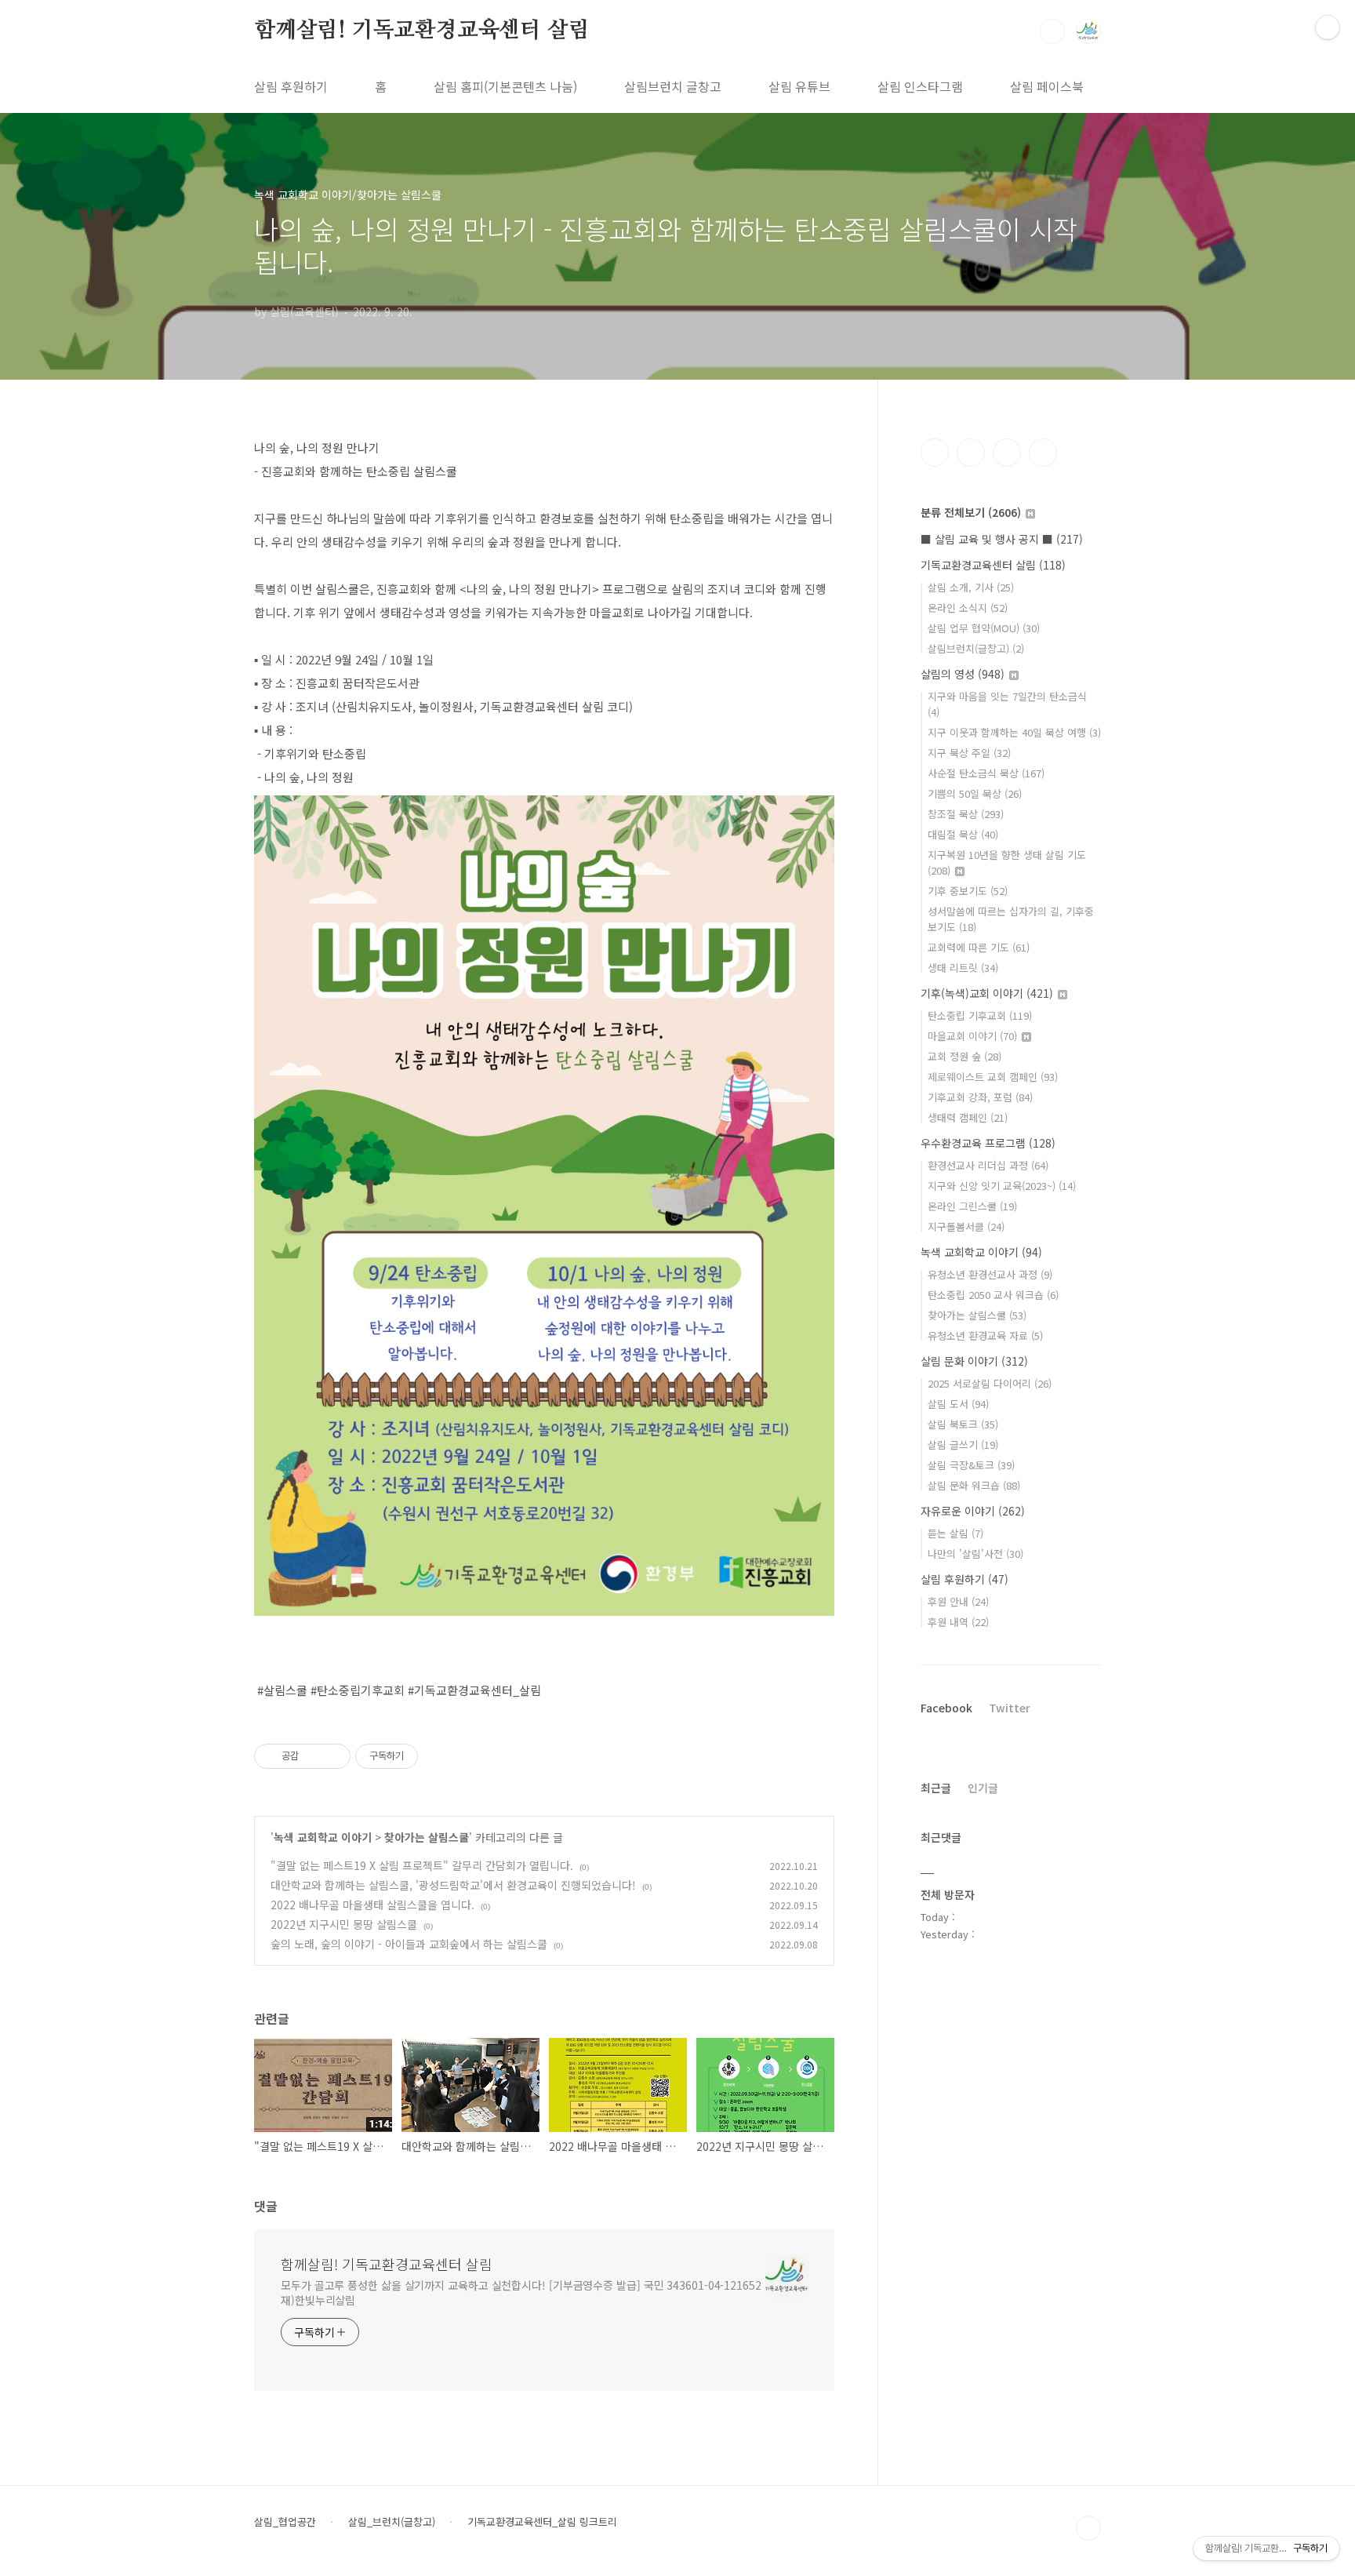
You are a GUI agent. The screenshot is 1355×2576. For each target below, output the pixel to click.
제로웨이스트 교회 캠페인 (993, 1077)
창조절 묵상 (966, 814)
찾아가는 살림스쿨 (427, 1837)
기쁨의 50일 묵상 (975, 793)
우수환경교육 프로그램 (988, 1143)
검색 (1052, 31)
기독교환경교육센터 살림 (993, 565)
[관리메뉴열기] (1328, 27)
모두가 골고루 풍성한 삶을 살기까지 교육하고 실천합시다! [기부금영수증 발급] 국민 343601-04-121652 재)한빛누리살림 (521, 2292)
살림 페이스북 (1047, 86)
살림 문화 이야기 (974, 1361)
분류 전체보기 (971, 512)
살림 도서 (958, 1404)
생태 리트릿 (963, 968)
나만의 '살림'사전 (975, 1554)
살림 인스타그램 (920, 86)
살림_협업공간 (285, 2522)
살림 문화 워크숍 (974, 1485)
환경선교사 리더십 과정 (988, 1165)
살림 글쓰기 (963, 1444)
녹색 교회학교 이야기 (323, 1837)
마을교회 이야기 (972, 1036)
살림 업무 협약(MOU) (984, 628)
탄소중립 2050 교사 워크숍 (993, 1295)
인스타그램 (971, 453)
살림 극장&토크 (971, 1465)
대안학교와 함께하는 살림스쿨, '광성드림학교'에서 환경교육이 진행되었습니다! (453, 1885)
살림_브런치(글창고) (392, 2522)
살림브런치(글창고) (976, 648)
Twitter (1010, 1708)
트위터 (1007, 453)
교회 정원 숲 (964, 1056)
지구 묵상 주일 (969, 753)
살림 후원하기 (291, 86)
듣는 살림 (955, 1533)
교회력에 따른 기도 (979, 947)
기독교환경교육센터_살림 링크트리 (542, 2522)
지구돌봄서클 (966, 1226)
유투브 (1043, 453)
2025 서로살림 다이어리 (990, 1383)
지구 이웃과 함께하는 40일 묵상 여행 (1014, 732)
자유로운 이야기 (973, 1511)
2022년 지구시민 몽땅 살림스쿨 (344, 1924)
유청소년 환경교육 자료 (985, 1335)
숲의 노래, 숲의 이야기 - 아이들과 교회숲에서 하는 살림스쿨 (409, 1944)
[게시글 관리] (333, 1756)
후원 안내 (958, 1601)
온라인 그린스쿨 (972, 1206)
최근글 (936, 1788)
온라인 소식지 (968, 608)
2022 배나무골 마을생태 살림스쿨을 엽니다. (372, 1905)
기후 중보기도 (968, 891)
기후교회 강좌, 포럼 (980, 1097)
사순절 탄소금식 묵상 (986, 773)
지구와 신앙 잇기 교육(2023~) (1002, 1186)
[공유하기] (313, 1756)
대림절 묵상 (963, 834)
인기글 (983, 1788)
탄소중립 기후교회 (980, 1015)
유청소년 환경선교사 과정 (990, 1274)
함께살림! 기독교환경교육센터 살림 (421, 31)
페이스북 (935, 453)
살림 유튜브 (799, 86)
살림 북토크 (963, 1424)
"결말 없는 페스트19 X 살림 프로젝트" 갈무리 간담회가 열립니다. (422, 1865)
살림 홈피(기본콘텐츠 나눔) (505, 86)
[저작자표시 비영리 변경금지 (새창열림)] (439, 1756)
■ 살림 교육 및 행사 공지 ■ (1002, 539)
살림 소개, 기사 (971, 587)
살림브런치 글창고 (673, 86)
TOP (1088, 2528)
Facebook (946, 1708)
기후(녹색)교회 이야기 (987, 993)
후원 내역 (958, 1622)
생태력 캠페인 (968, 1117)
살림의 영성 (963, 674)
